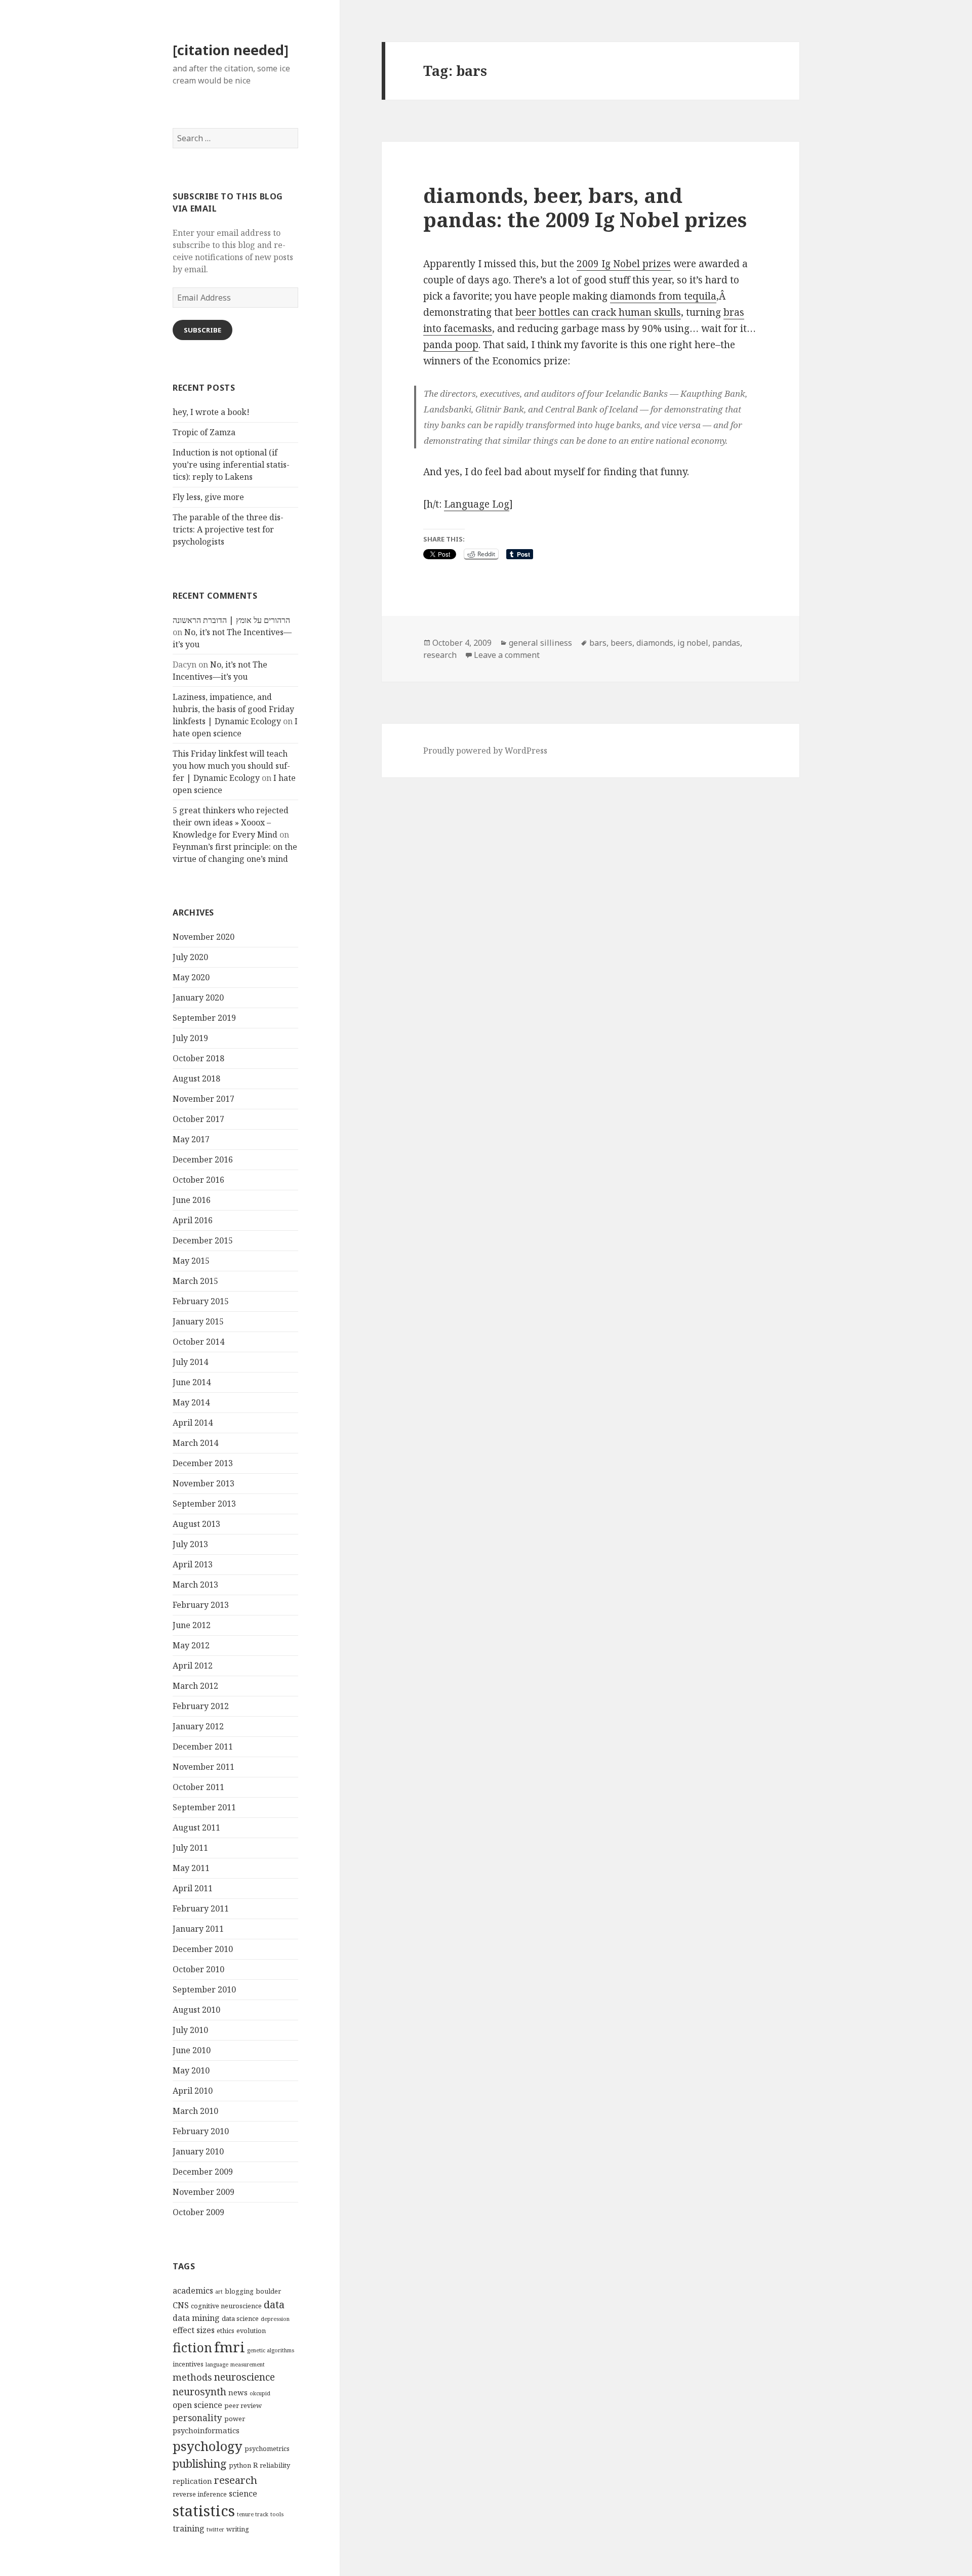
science (243, 2494)
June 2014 (192, 1382)
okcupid (260, 2393)
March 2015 (195, 1281)
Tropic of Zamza (204, 432)
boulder (268, 2291)
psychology (208, 2446)
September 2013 (204, 1504)
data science (240, 2318)
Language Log (477, 504)
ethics (226, 2331)
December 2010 (203, 1949)
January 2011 (198, 1929)
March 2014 (195, 1443)
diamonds (655, 643)
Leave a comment (507, 655)
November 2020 (204, 937)
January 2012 (198, 1726)
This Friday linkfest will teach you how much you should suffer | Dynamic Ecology (231, 766)
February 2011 (201, 1908)
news (238, 2392)
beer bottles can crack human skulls (598, 312)
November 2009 (204, 2192)
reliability (275, 2465)
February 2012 (201, 1706)
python (240, 2465)
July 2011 (190, 1848)
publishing (200, 2463)
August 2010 (196, 2010)
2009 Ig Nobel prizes (624, 264)
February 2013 (201, 1605)
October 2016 (198, 1180)
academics (193, 2291)
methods (192, 2377)
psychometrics (267, 2448)
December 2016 (203, 1159)
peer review (243, 2405)
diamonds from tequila (663, 296)
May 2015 (191, 1261)
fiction (192, 2347)
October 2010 (198, 1969)
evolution (251, 2331)
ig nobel (693, 643)
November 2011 (204, 1767)
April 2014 (193, 1423)
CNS (181, 2305)
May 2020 (191, 977)
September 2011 (204, 1807)
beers (621, 643)
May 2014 (191, 1402)
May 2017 (191, 1139)
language (217, 2364)
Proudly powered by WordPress (485, 751)
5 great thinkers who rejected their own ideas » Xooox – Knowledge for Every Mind (231, 822)
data (274, 2304)
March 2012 (195, 1686)
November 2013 (204, 1483)
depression (275, 2319)
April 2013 (193, 1564)
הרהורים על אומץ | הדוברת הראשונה (231, 620)
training (189, 2528)
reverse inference (200, 2494)
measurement (248, 2364)
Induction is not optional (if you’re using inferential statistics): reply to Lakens (231, 465)
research (236, 2480)
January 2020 (198, 998)
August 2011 (196, 1827)
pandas (726, 643)
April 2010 (193, 2091)
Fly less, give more (208, 497)
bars (598, 643)
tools (277, 2514)
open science (197, 2405)
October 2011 (198, 1787)
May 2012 (191, 1645)
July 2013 (190, 1544)
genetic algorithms (271, 2350)
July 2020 (190, 957)
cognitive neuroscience (226, 2306)
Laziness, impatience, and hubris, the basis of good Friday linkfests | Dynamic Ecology (233, 709)
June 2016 (192, 1200)
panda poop (451, 345)
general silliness (540, 643)
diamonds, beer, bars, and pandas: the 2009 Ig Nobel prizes (585, 207)
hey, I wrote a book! (211, 412)
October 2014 (198, 1342)
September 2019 (204, 1018)
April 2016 (193, 1220)
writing (238, 2529)
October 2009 (198, 2212)
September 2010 (204, 1989)
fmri (230, 2347)
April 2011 (193, 1888)
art (219, 2292)
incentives (188, 2364)
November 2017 (204, 1099)
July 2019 (190, 1038)
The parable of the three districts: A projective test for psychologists (228, 529)
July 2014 (190, 1362)
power (235, 2419)
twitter (215, 2529)
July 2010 (190, 2030)
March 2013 (195, 1585)
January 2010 (198, 2151)
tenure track (253, 2514)
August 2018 (196, 1078)
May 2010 (191, 2070)
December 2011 (203, 1747)
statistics (204, 2511)
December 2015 (203, 1240)
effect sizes (194, 2330)
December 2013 (203, 1463)
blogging (239, 2291)
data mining (196, 2318)
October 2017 (198, 1119)
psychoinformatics (206, 2430)
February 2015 (201, 1301)
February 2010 (201, 2131)
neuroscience (245, 2377)
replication (192, 2481)
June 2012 (192, 1625)
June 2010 (192, 2050)
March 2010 (195, 2111)
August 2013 (196, 1524)
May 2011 (191, 1868)
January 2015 (198, 1321)
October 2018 (198, 1058)
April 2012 (193, 1666)
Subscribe (202, 330)
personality (197, 2418)
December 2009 (203, 2172)
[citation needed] (231, 50)
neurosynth (199, 2392)
